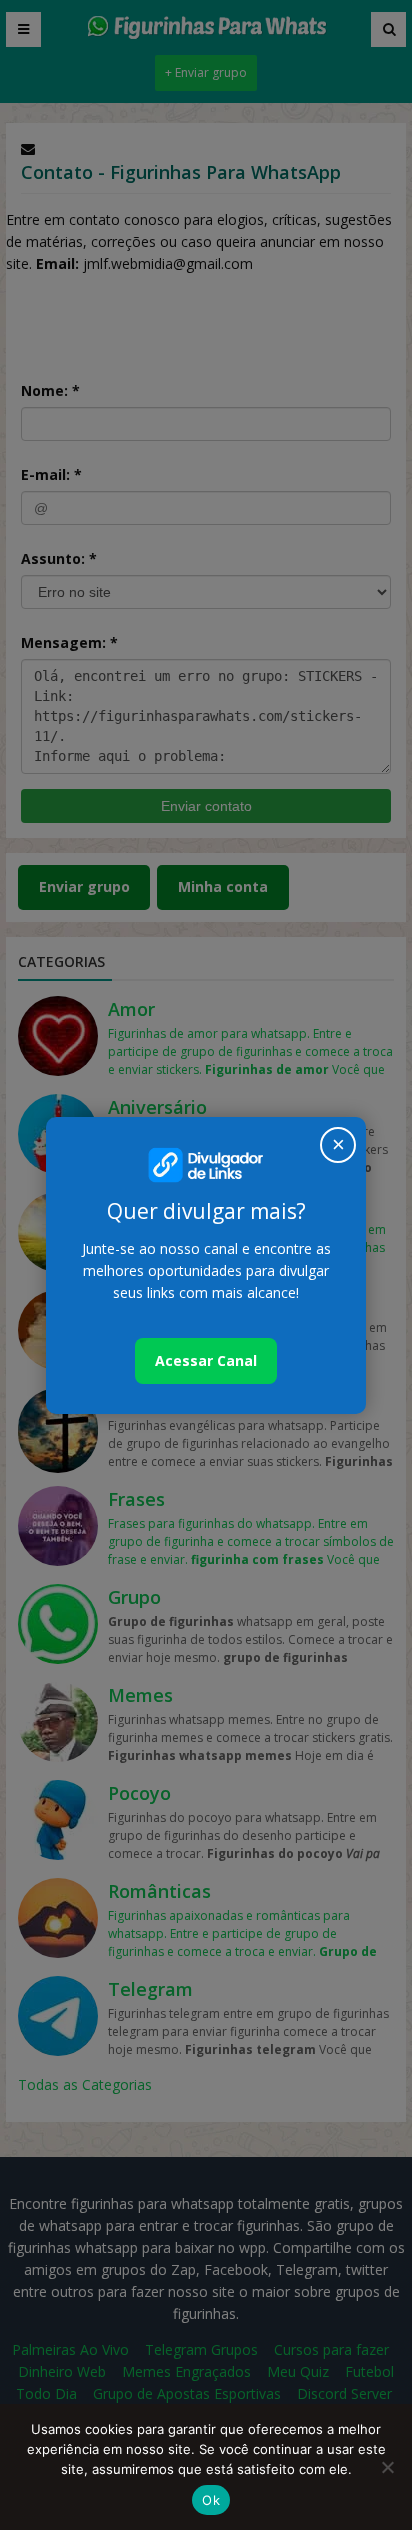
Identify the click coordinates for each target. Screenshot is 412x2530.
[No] (387, 2467)
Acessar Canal (206, 1360)
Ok (211, 2500)
